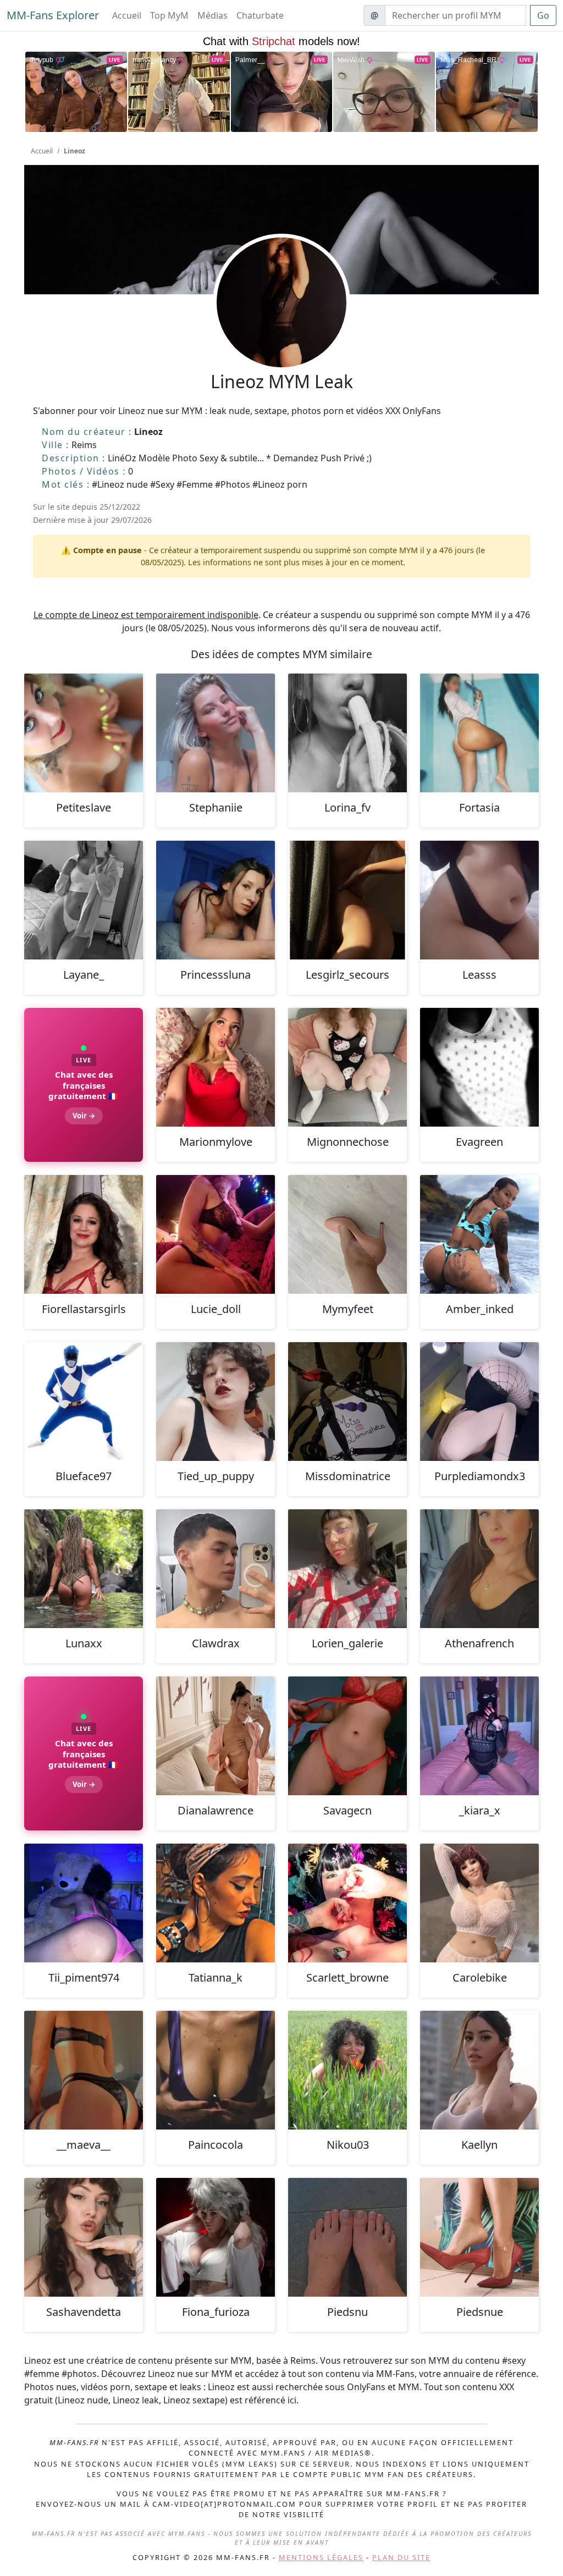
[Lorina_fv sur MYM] (347, 733)
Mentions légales (321, 2557)
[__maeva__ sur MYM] (84, 2070)
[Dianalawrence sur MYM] (216, 1736)
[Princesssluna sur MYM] (216, 900)
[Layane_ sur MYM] (84, 900)
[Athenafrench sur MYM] (479, 1569)
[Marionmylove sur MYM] (216, 1067)
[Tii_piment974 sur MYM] (84, 1903)
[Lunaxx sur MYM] (84, 1569)
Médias (212, 15)
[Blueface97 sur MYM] (84, 1402)
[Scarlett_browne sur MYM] (347, 1903)
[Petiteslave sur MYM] (84, 733)
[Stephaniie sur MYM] (216, 733)
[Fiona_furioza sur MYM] (216, 2237)
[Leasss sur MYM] (479, 900)
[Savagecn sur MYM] (347, 1736)
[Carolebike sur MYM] (479, 1903)
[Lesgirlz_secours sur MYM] (347, 900)
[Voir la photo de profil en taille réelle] (281, 332)
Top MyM (169, 15)
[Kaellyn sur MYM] (479, 2070)
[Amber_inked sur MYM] (479, 1234)
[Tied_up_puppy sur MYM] (216, 1402)
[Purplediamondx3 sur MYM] (479, 1402)
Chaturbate (260, 15)
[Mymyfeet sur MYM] (347, 1234)
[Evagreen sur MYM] (479, 1067)
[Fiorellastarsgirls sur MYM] (84, 1234)
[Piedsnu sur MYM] (347, 2237)
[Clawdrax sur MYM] (216, 1569)
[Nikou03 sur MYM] (347, 2070)
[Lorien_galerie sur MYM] (347, 1569)
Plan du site (401, 2557)
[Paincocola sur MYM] (216, 2070)
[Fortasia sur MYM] (479, 733)
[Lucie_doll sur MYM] (216, 1234)
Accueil (127, 15)
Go (543, 15)
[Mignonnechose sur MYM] (347, 1067)
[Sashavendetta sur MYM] (84, 2237)
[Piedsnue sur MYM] (479, 2237)
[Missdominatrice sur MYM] (347, 1402)
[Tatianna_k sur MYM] (216, 1903)
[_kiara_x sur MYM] (479, 1736)
